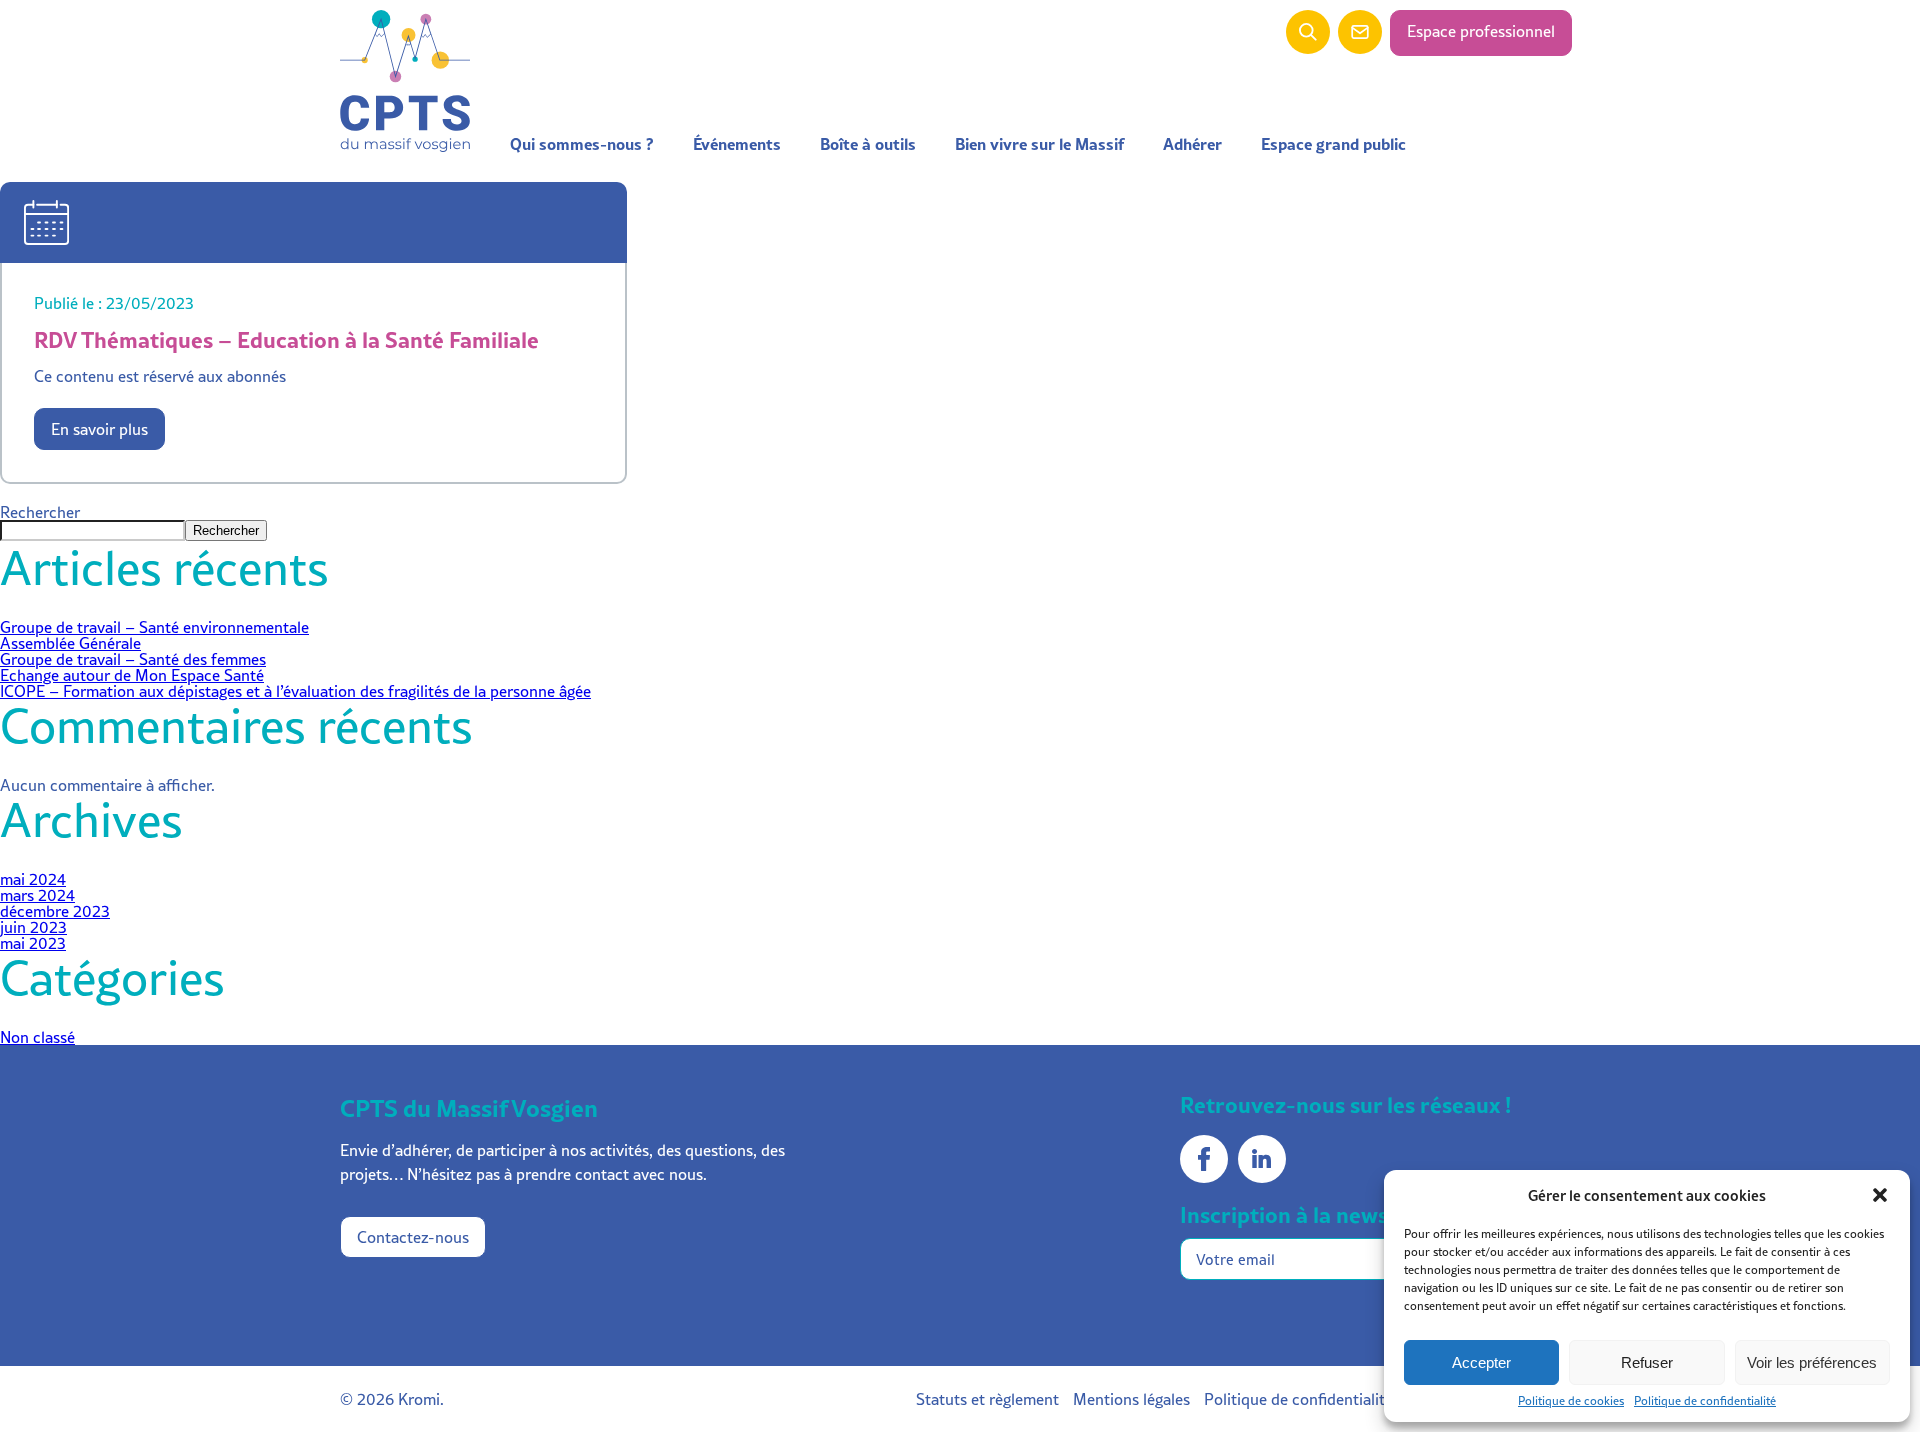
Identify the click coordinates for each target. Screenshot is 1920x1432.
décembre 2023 (55, 911)
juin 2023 (33, 927)
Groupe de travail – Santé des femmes (133, 659)
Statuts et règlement (987, 1399)
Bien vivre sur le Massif (1039, 143)
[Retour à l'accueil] (405, 82)
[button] (1880, 1195)
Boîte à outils (868, 143)
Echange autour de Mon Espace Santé (132, 675)
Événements (737, 143)
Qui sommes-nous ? (582, 143)
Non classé (37, 1037)
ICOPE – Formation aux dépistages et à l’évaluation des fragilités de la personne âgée (295, 691)
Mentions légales (1131, 1399)
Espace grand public (1333, 143)
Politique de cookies (1571, 1401)
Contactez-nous (413, 1237)
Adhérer (1192, 143)
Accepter (1481, 1362)
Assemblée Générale (70, 643)
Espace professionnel (1481, 31)
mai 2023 (33, 943)
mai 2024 (33, 879)
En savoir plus (99, 429)
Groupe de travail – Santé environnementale (154, 627)
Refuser (1647, 1362)
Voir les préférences (1812, 1362)
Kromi (419, 1399)
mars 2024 (37, 895)
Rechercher (40, 512)
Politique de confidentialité (1705, 1401)
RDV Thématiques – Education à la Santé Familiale (286, 340)
